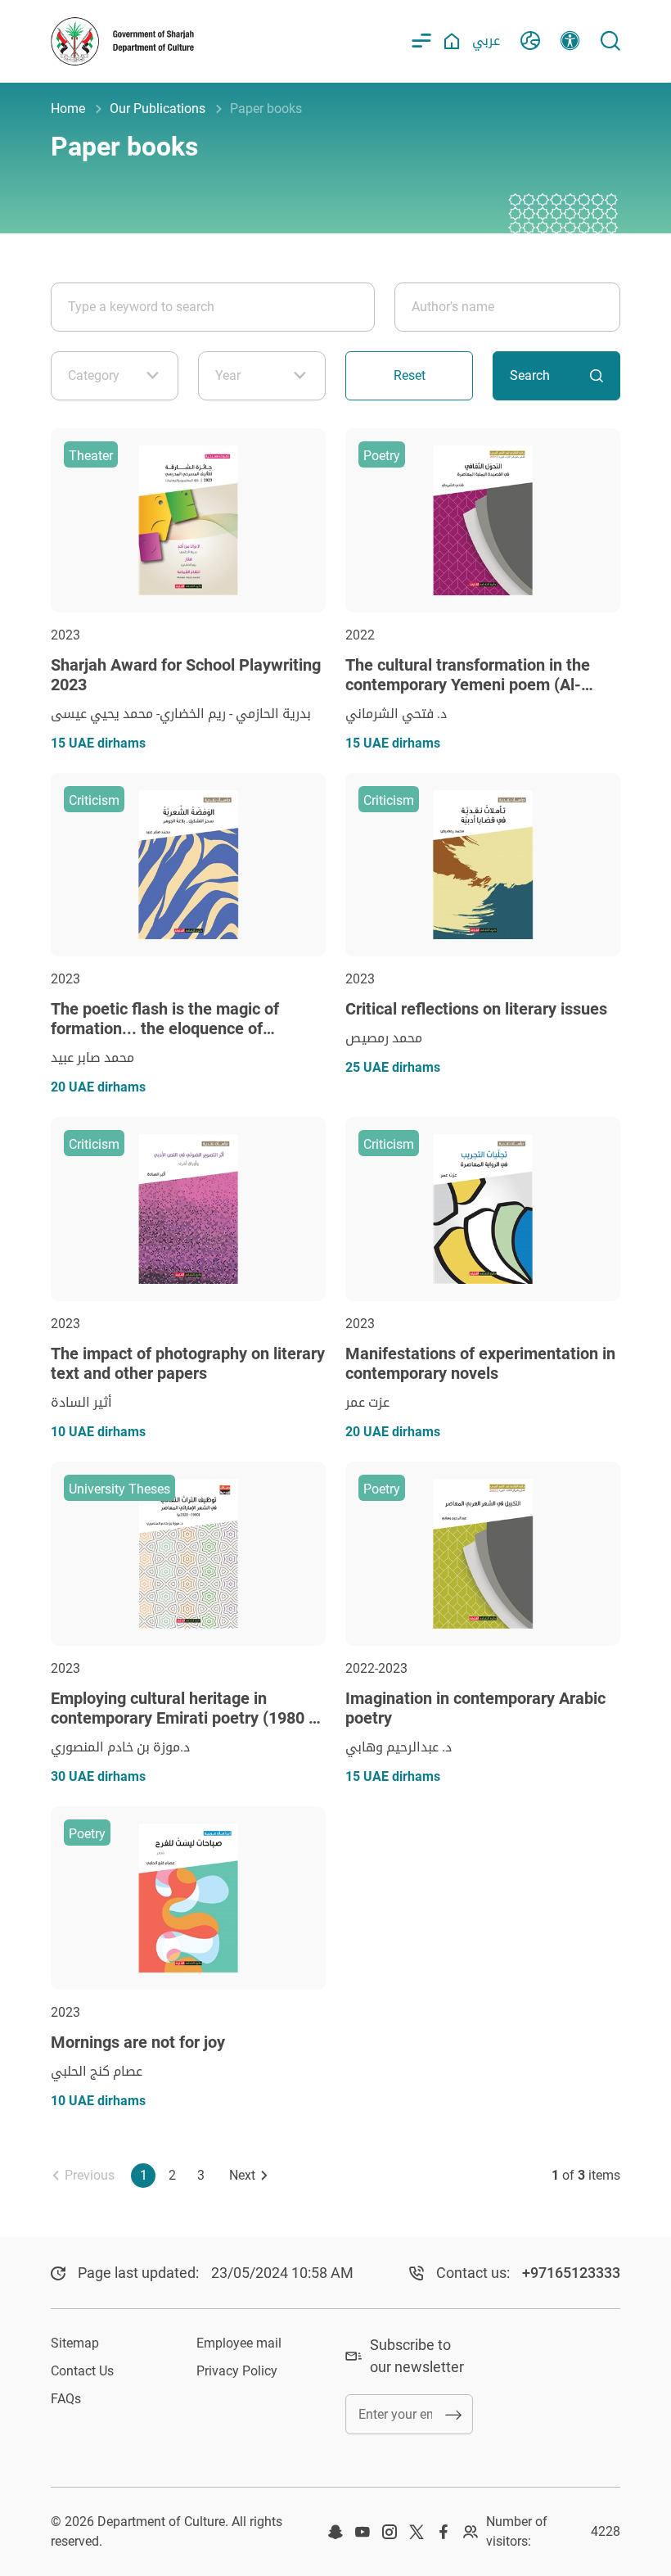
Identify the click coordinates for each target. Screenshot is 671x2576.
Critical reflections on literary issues (476, 1009)
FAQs (66, 2399)
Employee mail (239, 2343)
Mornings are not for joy (138, 2042)
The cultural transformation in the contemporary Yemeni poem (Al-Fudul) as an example (468, 685)
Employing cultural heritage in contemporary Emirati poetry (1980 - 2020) (183, 1718)
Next (242, 2175)
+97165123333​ (571, 2273)
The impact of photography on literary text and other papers (188, 1363)
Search (530, 375)
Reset (410, 375)
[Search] (610, 41)
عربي (486, 41)
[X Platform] (417, 2532)
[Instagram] (390, 2532)
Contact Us (82, 2371)
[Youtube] (363, 2532)
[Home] (452, 41)
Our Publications (158, 108)
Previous (90, 2175)
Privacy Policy (237, 2371)
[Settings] (570, 41)
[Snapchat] (335, 2532)
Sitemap (75, 2343)
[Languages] (530, 41)
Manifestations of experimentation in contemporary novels (480, 1363)
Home (68, 108)
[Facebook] (444, 2532)
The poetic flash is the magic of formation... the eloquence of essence (165, 1028)
